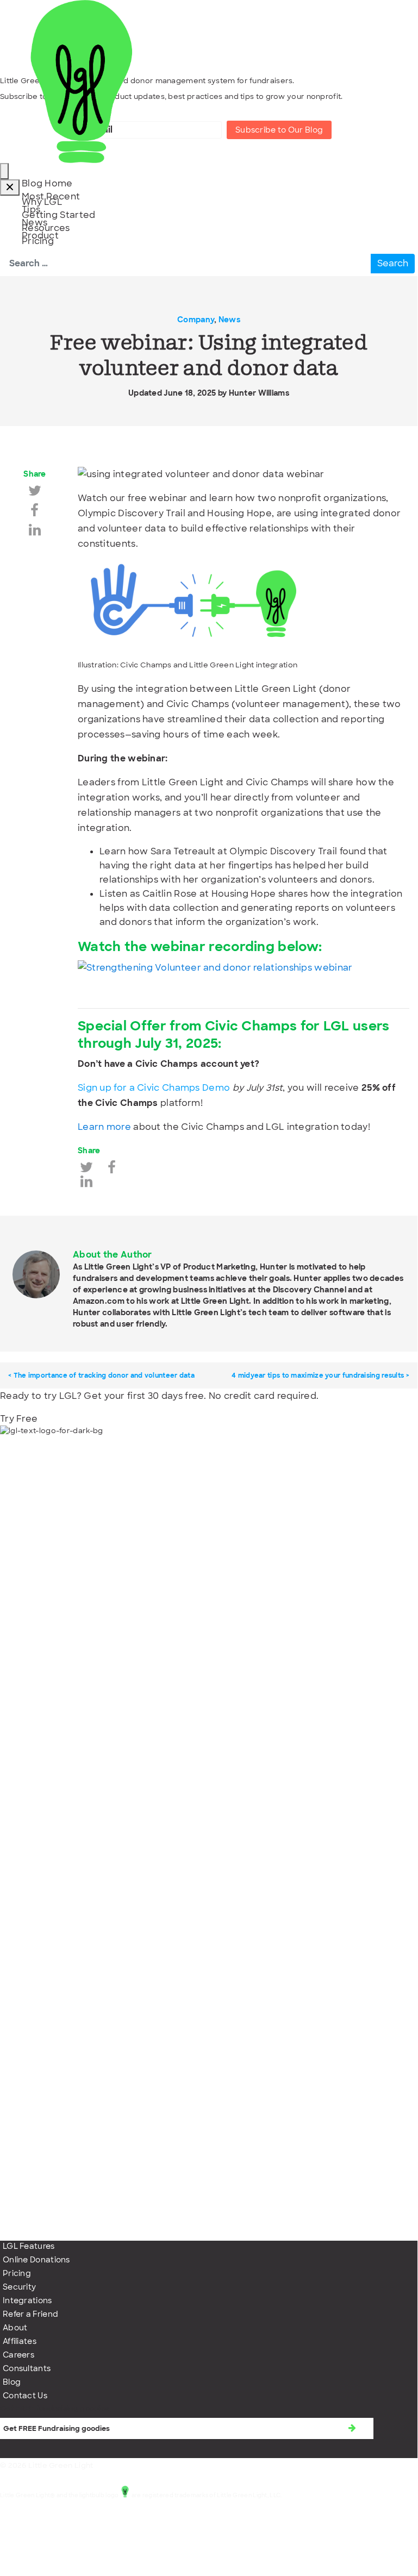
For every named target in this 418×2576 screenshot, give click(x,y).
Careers (18, 2355)
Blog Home (47, 183)
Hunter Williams (259, 393)
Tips (31, 210)
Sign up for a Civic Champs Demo (154, 1088)
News (35, 223)
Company (196, 320)
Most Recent (51, 196)
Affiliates (20, 2341)
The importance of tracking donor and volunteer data (104, 1375)
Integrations (27, 2300)
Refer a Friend (30, 2314)
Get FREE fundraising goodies (55, 2408)
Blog (12, 2382)
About (15, 2328)
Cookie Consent (34, 2557)
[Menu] (4, 171)
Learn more (104, 1127)
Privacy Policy (30, 2540)
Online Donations (36, 2260)
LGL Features (29, 2246)
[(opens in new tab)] (209, 1832)
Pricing (17, 2273)
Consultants (27, 2368)
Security (19, 2287)
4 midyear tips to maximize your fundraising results (318, 1375)
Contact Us (25, 2396)
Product (40, 236)
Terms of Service (36, 2523)
